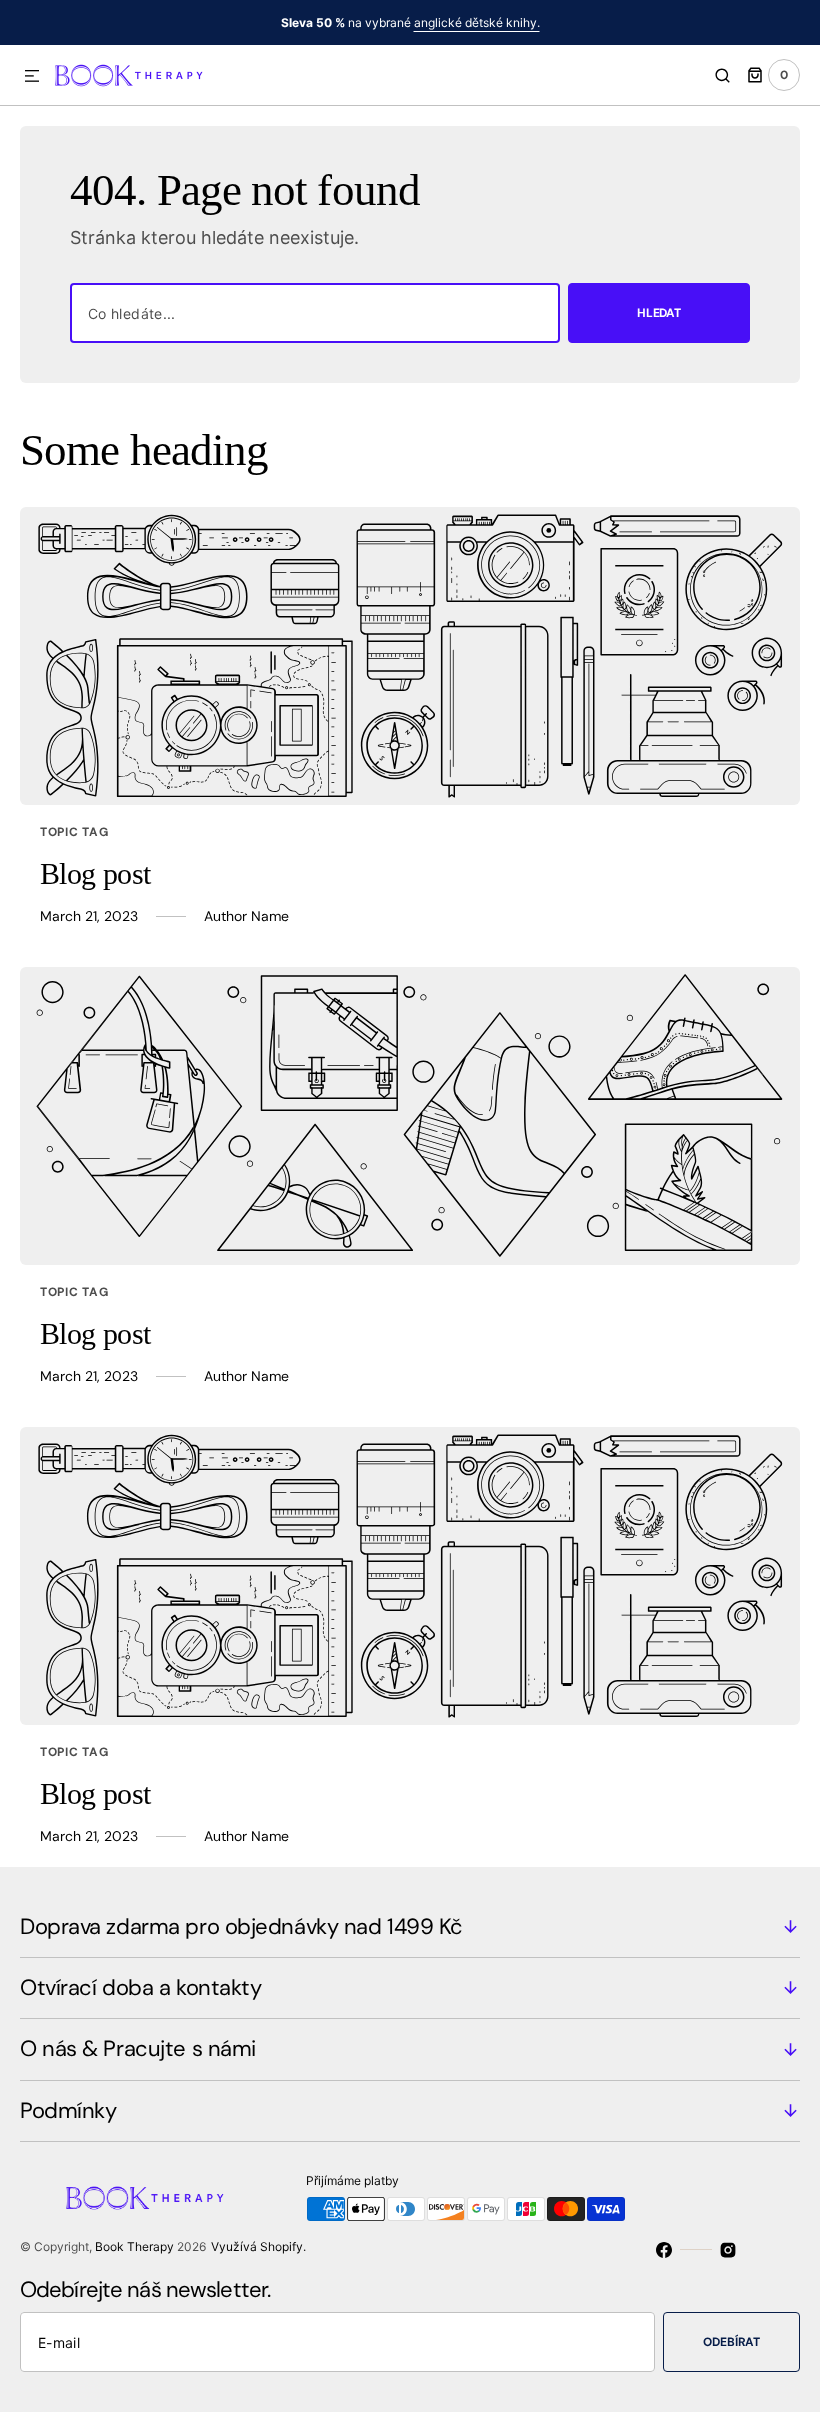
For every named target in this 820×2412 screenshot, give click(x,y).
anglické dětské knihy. (477, 22)
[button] (32, 77)
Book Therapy (134, 2246)
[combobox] (315, 313)
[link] (410, 656)
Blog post (95, 873)
